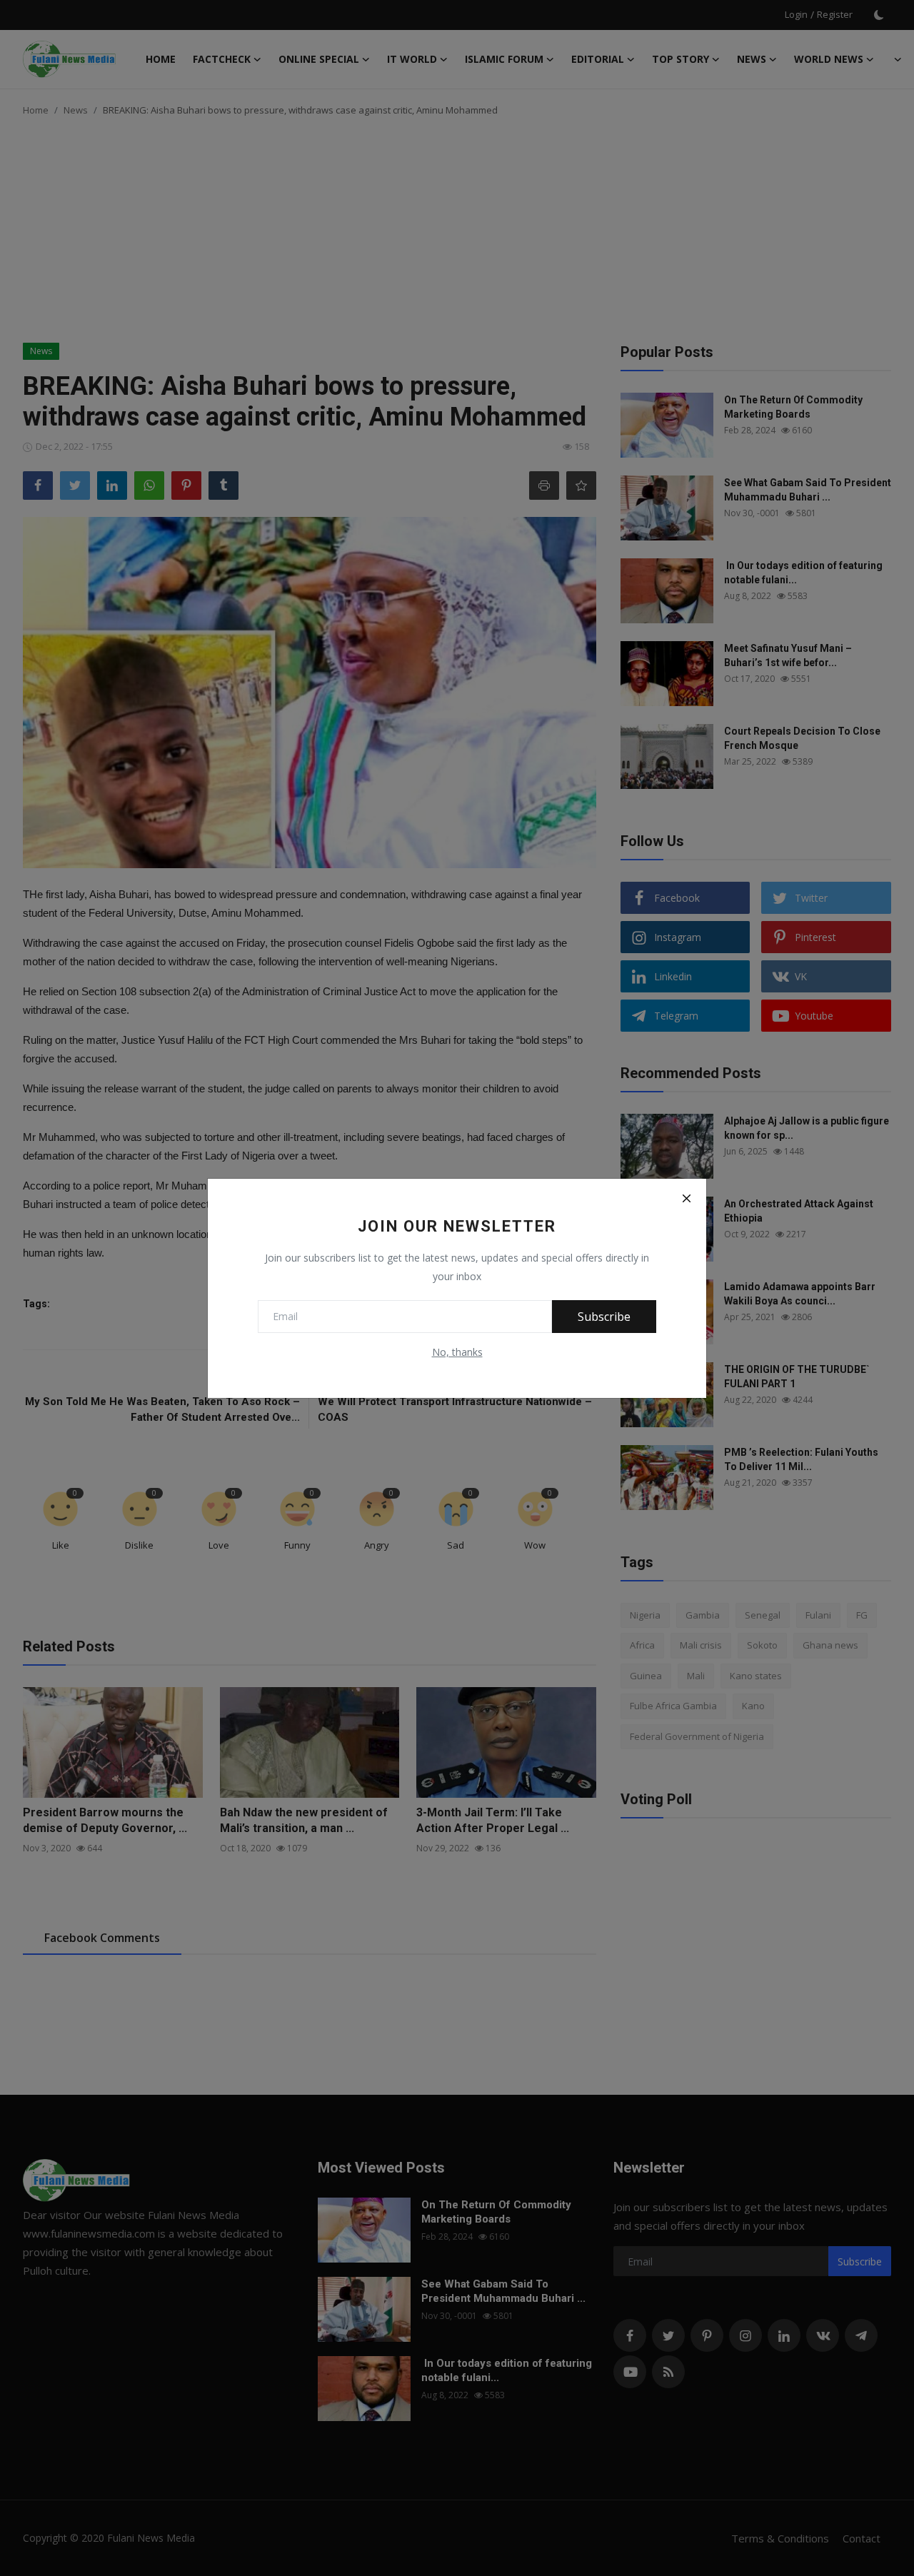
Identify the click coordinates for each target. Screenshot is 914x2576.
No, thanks (457, 1352)
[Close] (686, 1199)
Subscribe (604, 1317)
